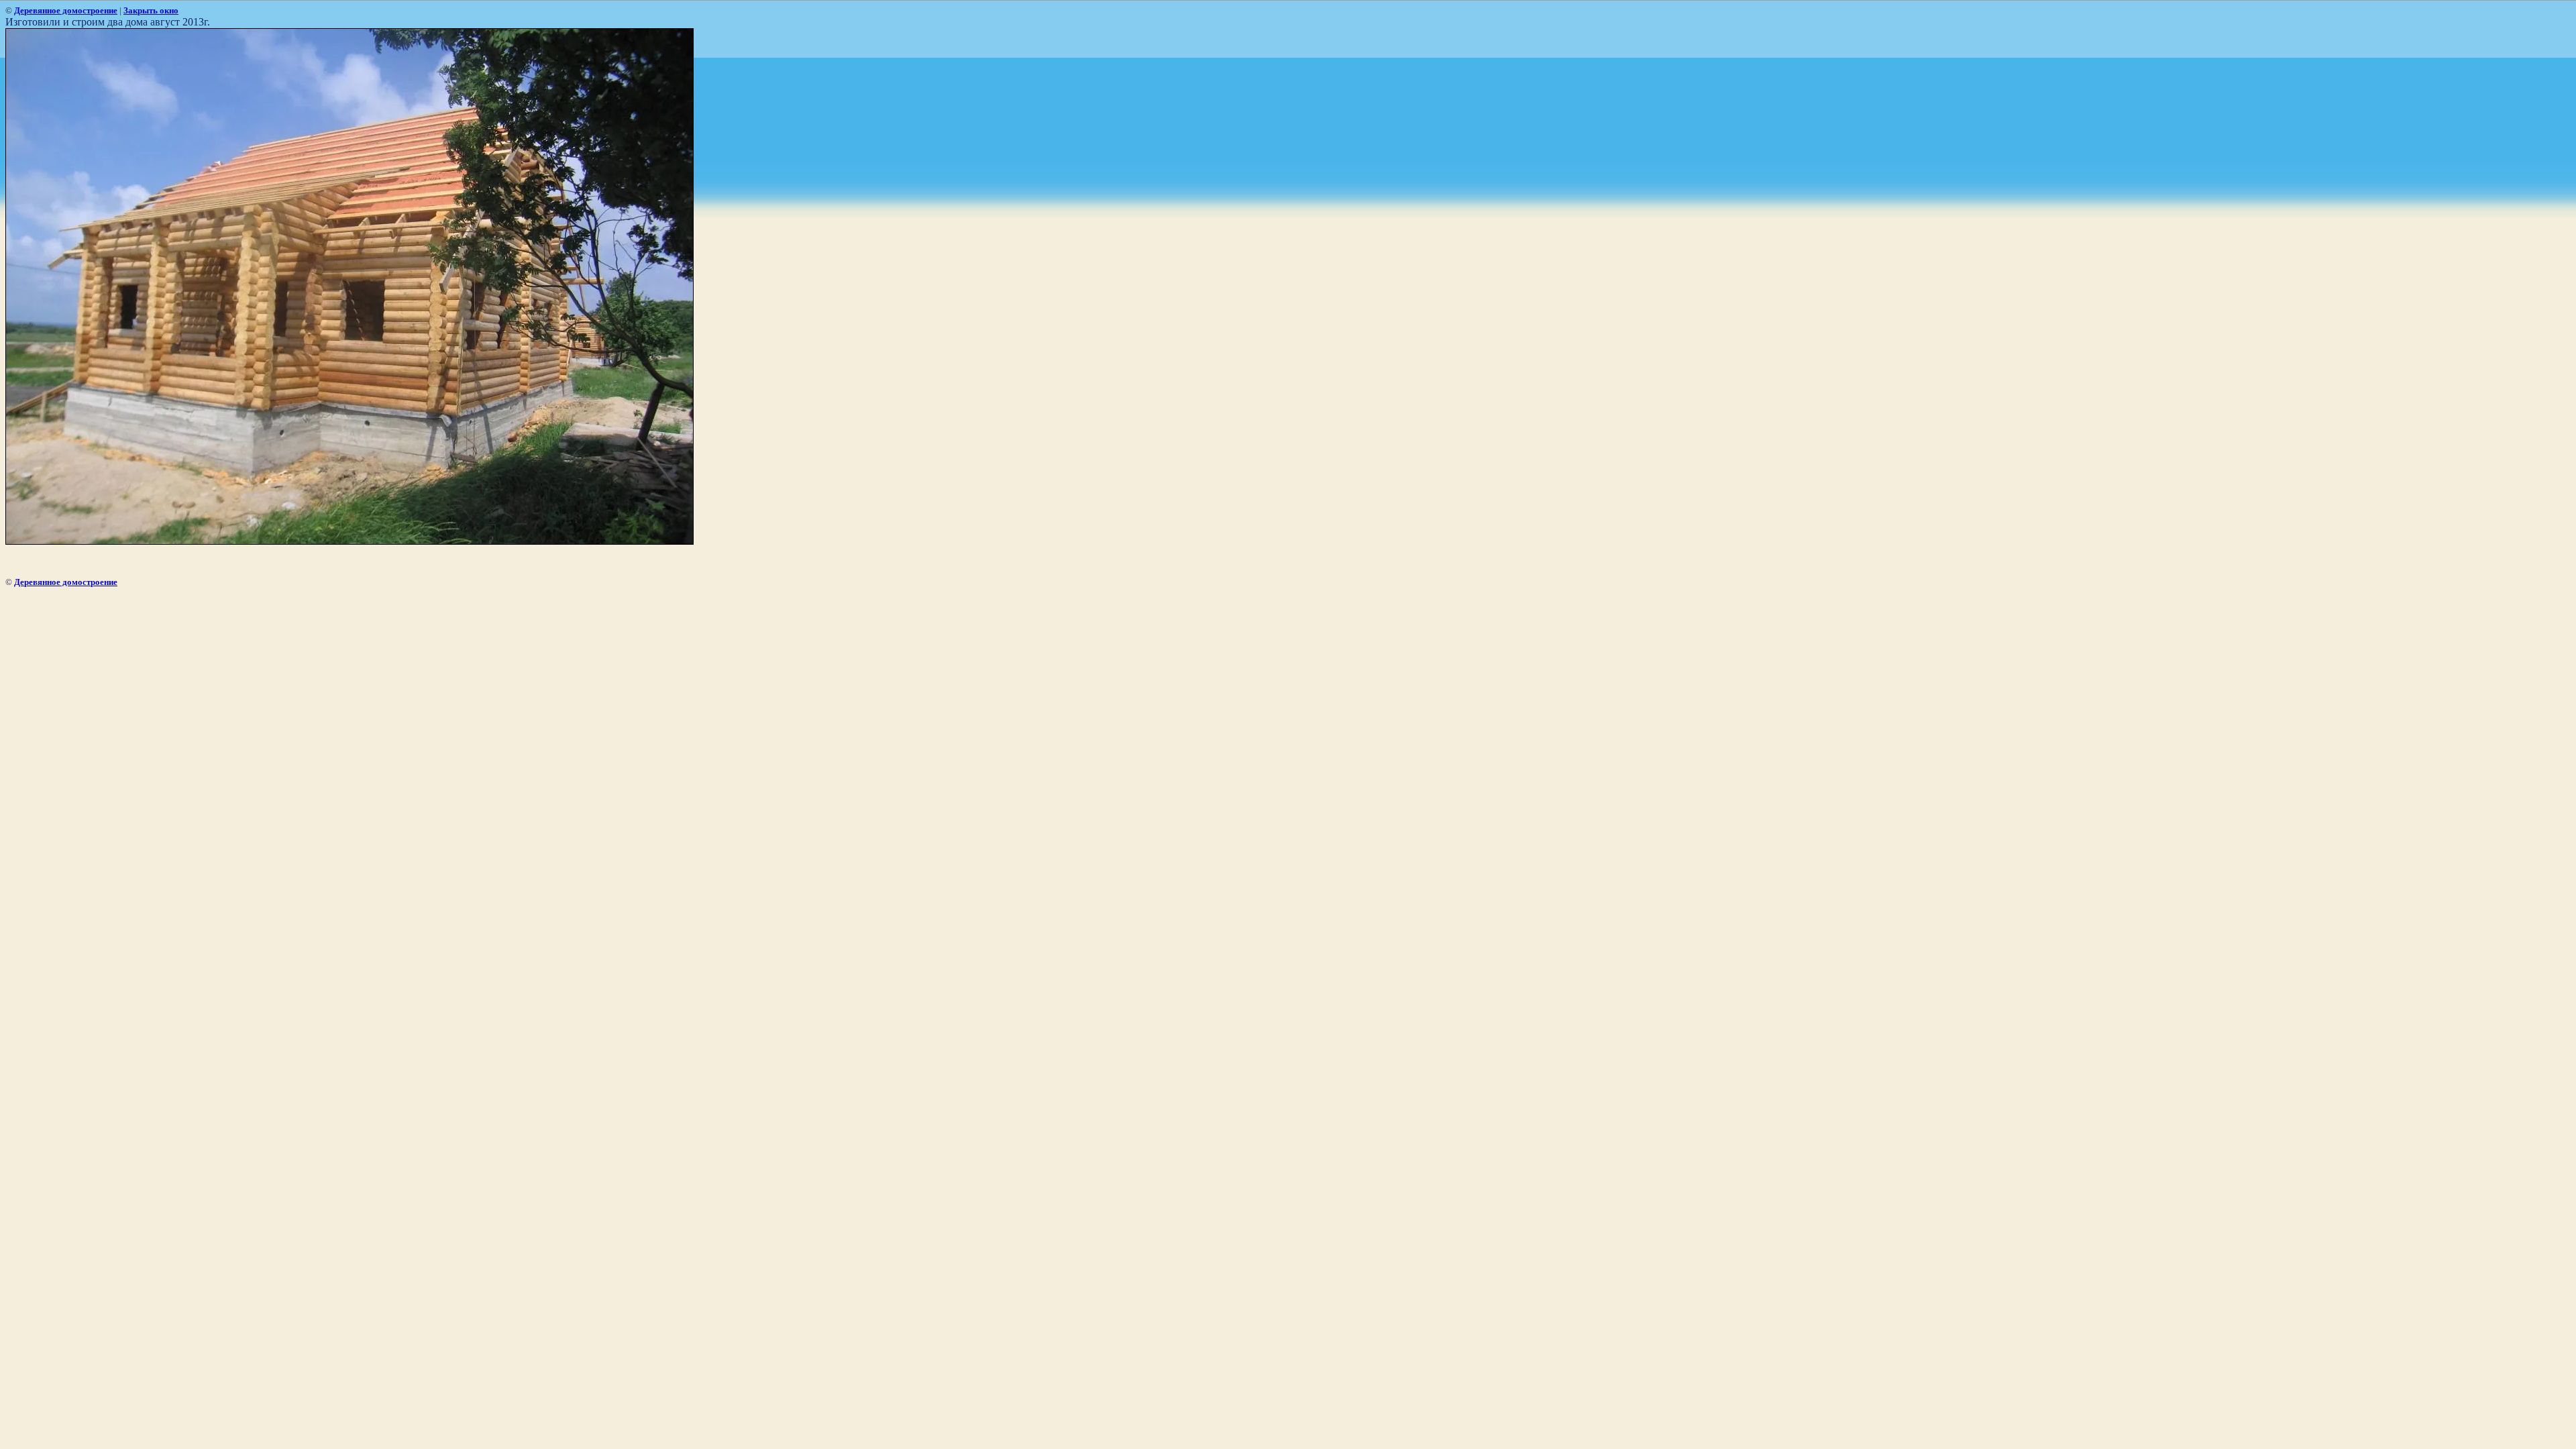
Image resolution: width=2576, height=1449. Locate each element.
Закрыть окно (151, 10)
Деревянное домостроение (66, 10)
